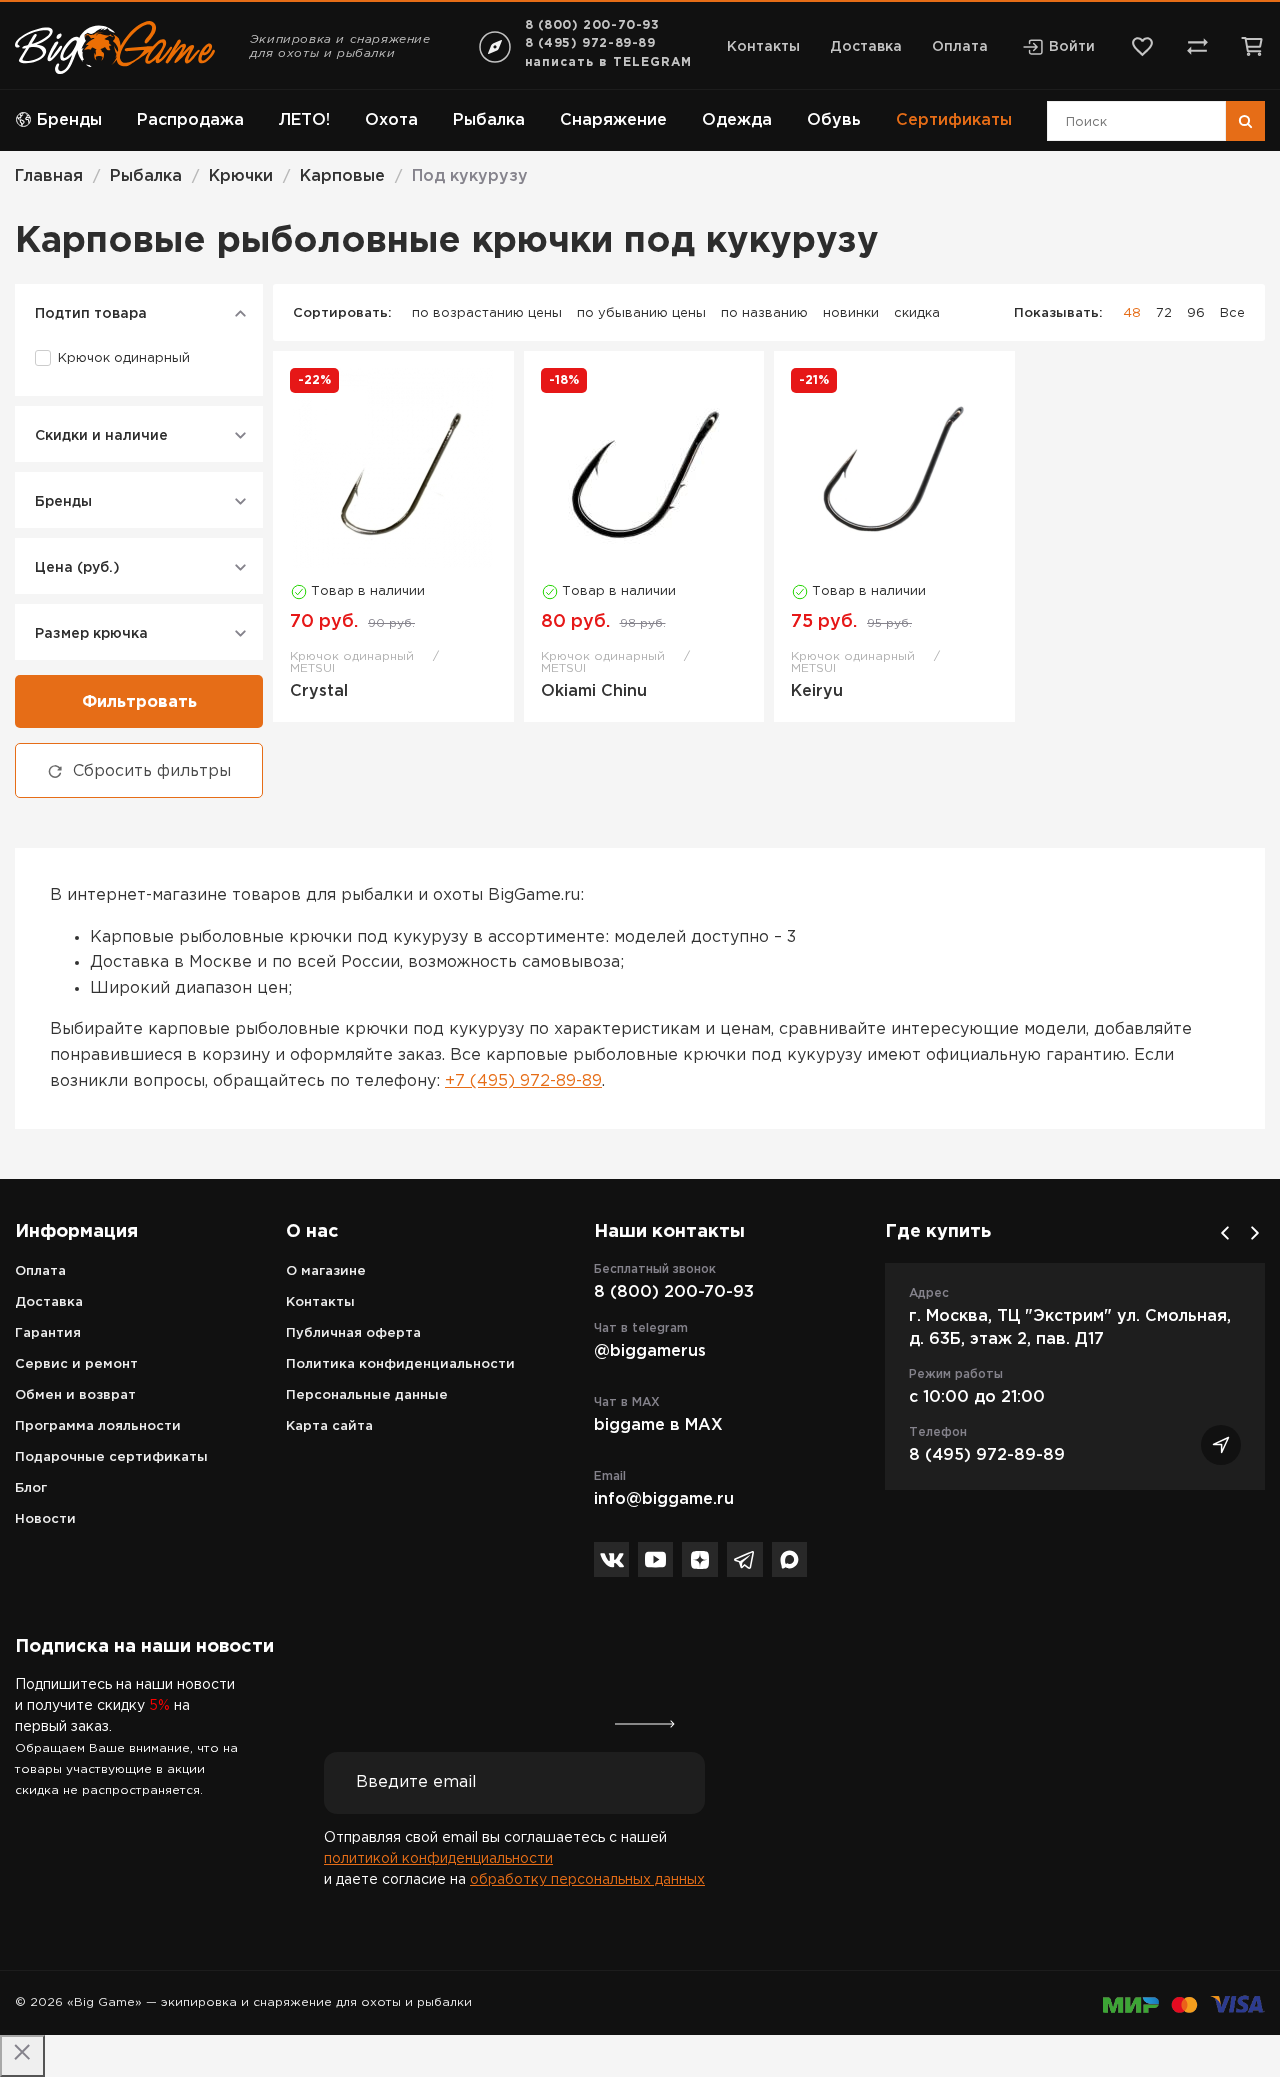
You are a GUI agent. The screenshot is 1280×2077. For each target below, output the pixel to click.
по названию (764, 313)
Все (1232, 313)
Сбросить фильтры (152, 771)
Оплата (960, 47)
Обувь (834, 120)
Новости (45, 1519)
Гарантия (48, 1333)
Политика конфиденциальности (400, 1364)
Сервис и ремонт (76, 1364)
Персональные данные (367, 1395)
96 (1196, 313)
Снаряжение (613, 120)
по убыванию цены (641, 313)
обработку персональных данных (587, 1880)
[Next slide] (1255, 1233)
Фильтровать (139, 702)
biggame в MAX (658, 1425)
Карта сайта (329, 1426)
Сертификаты (954, 120)
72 (1164, 313)
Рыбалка (489, 120)
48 (1132, 313)
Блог (31, 1488)
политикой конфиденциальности (438, 1859)
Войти (1072, 47)
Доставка (866, 47)
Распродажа (190, 120)
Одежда (737, 120)
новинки (851, 313)
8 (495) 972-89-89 (590, 43)
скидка (917, 313)
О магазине (326, 1271)
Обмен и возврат (75, 1395)
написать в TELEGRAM (608, 62)
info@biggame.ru (664, 1499)
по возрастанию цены (487, 313)
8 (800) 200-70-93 (592, 25)
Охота (391, 120)
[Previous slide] (1225, 1233)
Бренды (69, 120)
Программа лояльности (98, 1426)
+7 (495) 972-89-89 (523, 1081)
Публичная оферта (353, 1333)
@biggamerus (650, 1351)
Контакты (763, 47)
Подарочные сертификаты (111, 1457)
